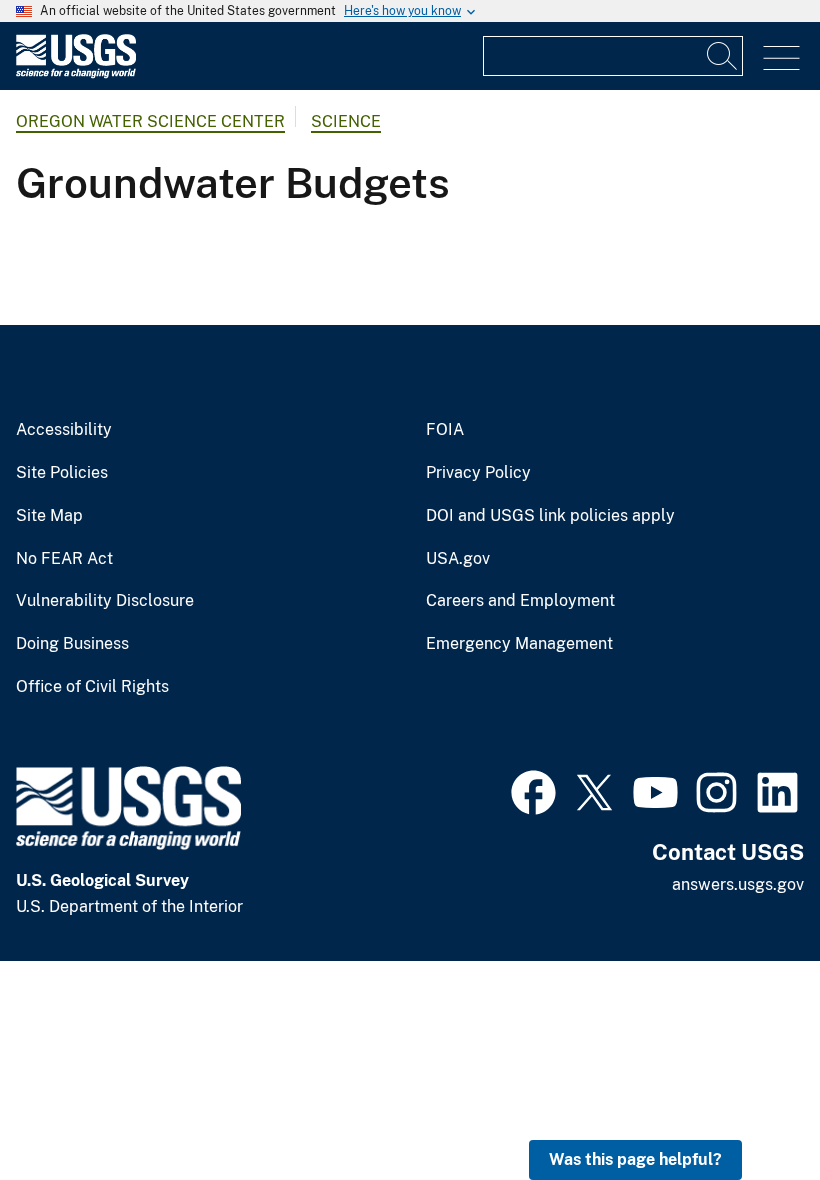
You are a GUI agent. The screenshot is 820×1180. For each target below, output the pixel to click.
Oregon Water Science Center (150, 121)
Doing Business (72, 644)
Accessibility (64, 430)
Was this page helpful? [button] (635, 1159)
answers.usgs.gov (738, 884)
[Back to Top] (747, 1107)
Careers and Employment (520, 601)
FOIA (445, 430)
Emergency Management (519, 644)
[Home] (76, 73)
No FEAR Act (64, 559)
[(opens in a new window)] (533, 790)
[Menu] (781, 58)
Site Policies (62, 473)
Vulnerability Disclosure (105, 601)
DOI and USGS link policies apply (550, 516)
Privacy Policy (478, 473)
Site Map (49, 516)
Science (346, 121)
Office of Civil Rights (92, 687)
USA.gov (458, 559)
